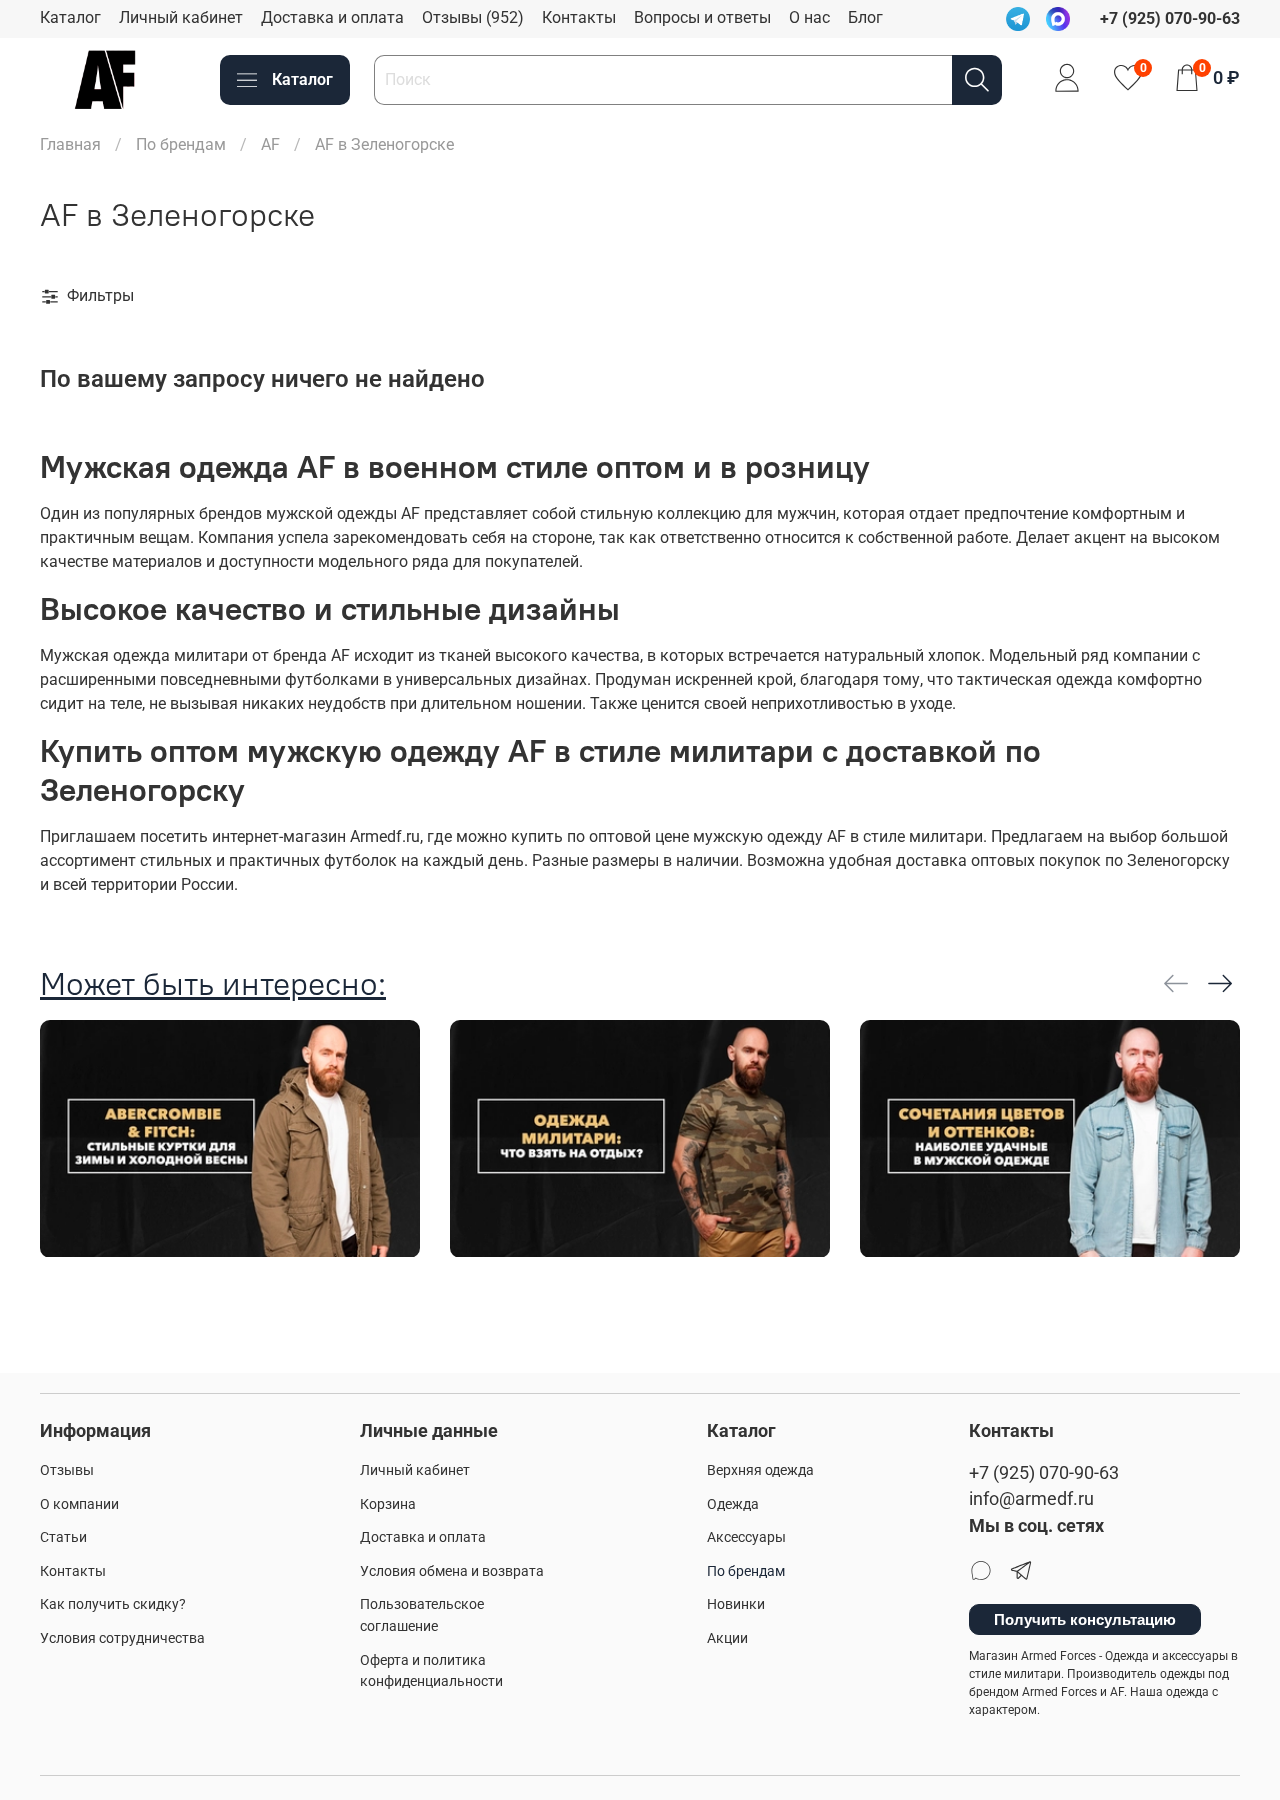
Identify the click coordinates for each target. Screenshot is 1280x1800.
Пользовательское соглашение (422, 1615)
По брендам (181, 144)
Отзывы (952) (473, 17)
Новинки (736, 1604)
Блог (865, 17)
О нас (809, 17)
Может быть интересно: (213, 983)
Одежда (733, 1504)
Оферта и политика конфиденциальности (431, 1671)
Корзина (388, 1504)
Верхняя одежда (760, 1470)
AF (270, 144)
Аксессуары (746, 1537)
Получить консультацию (1085, 1619)
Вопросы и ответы (702, 17)
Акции (727, 1638)
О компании (79, 1504)
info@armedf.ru (1031, 1499)
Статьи (63, 1537)
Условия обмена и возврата (452, 1571)
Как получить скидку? (113, 1604)
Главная (70, 144)
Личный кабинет (181, 17)
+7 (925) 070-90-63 (1044, 1473)
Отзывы (67, 1470)
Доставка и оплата (332, 17)
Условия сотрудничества (122, 1638)
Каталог (70, 17)
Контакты (579, 17)
